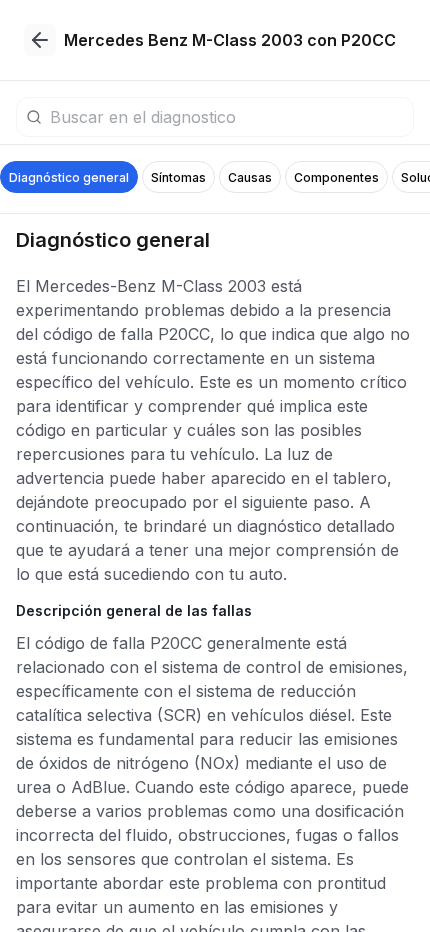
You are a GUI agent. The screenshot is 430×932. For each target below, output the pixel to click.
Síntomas (178, 177)
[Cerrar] (40, 40)
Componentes (336, 177)
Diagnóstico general (69, 177)
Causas (250, 177)
